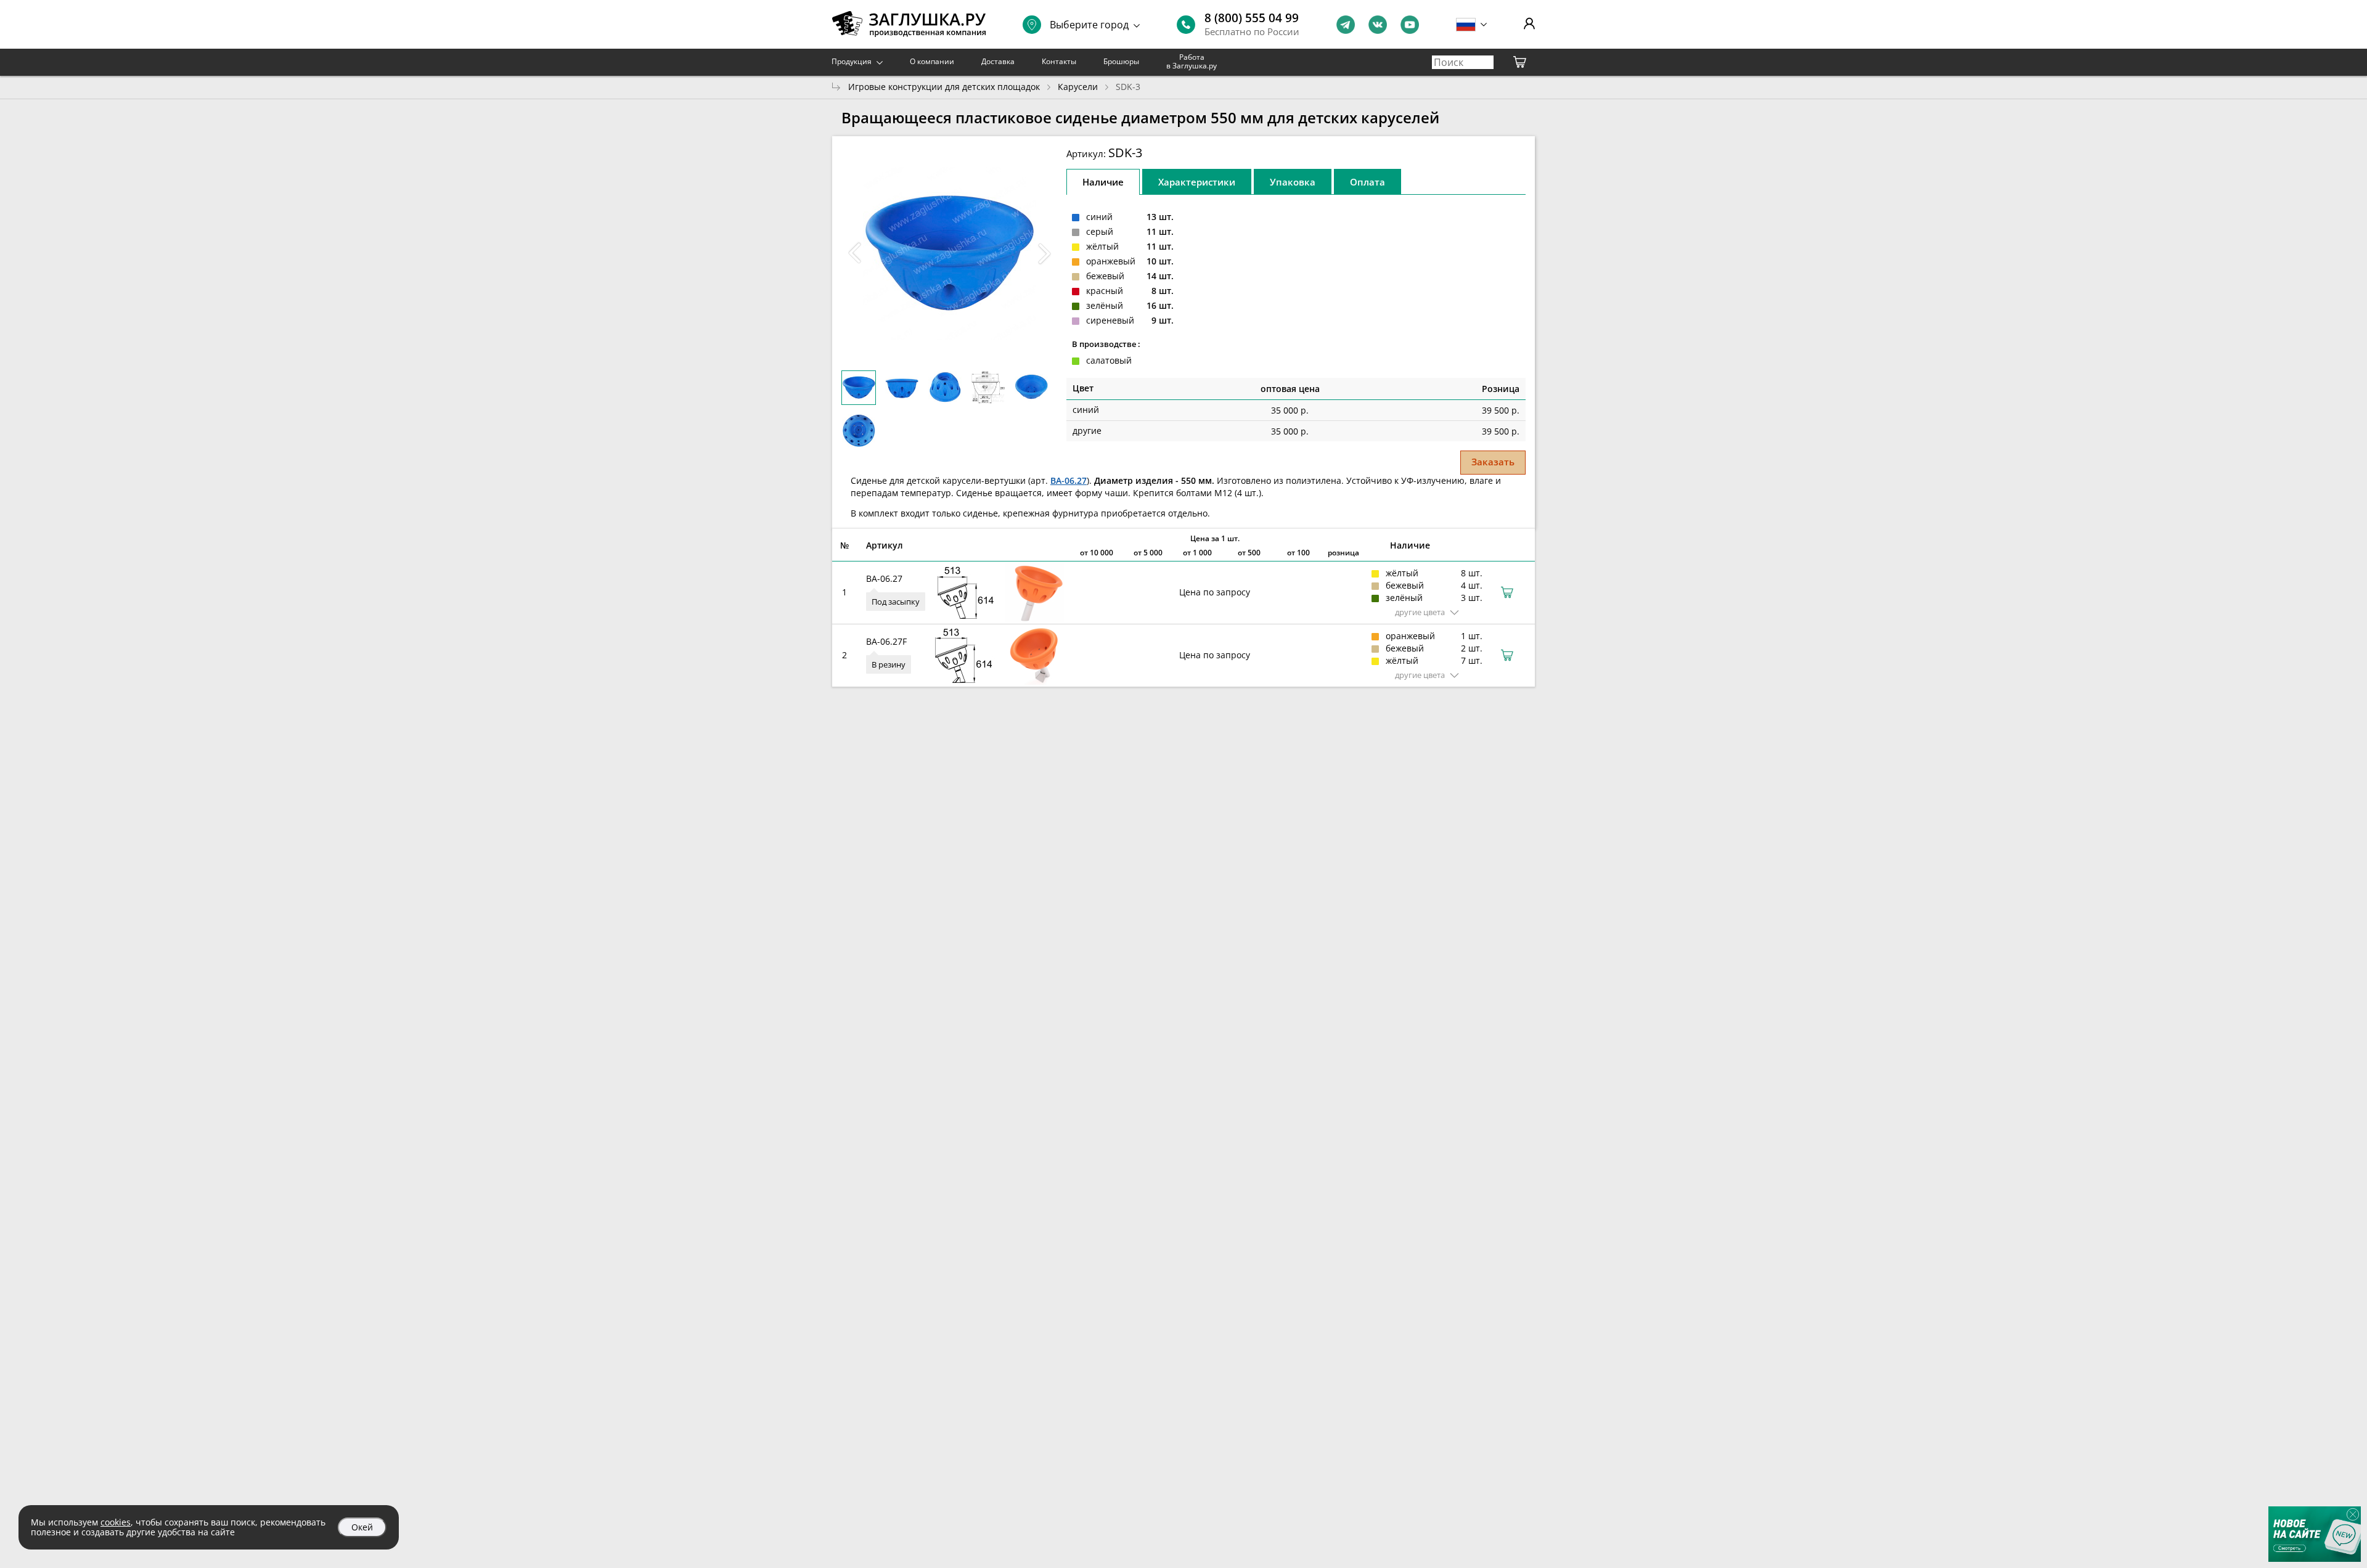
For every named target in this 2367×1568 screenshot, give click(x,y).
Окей (362, 1527)
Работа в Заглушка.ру (1192, 61)
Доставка (998, 61)
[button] (1044, 253)
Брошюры (1121, 61)
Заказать (1493, 462)
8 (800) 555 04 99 (1252, 18)
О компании (932, 61)
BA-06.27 (1069, 480)
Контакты (1059, 61)
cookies (116, 1522)
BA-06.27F (886, 641)
